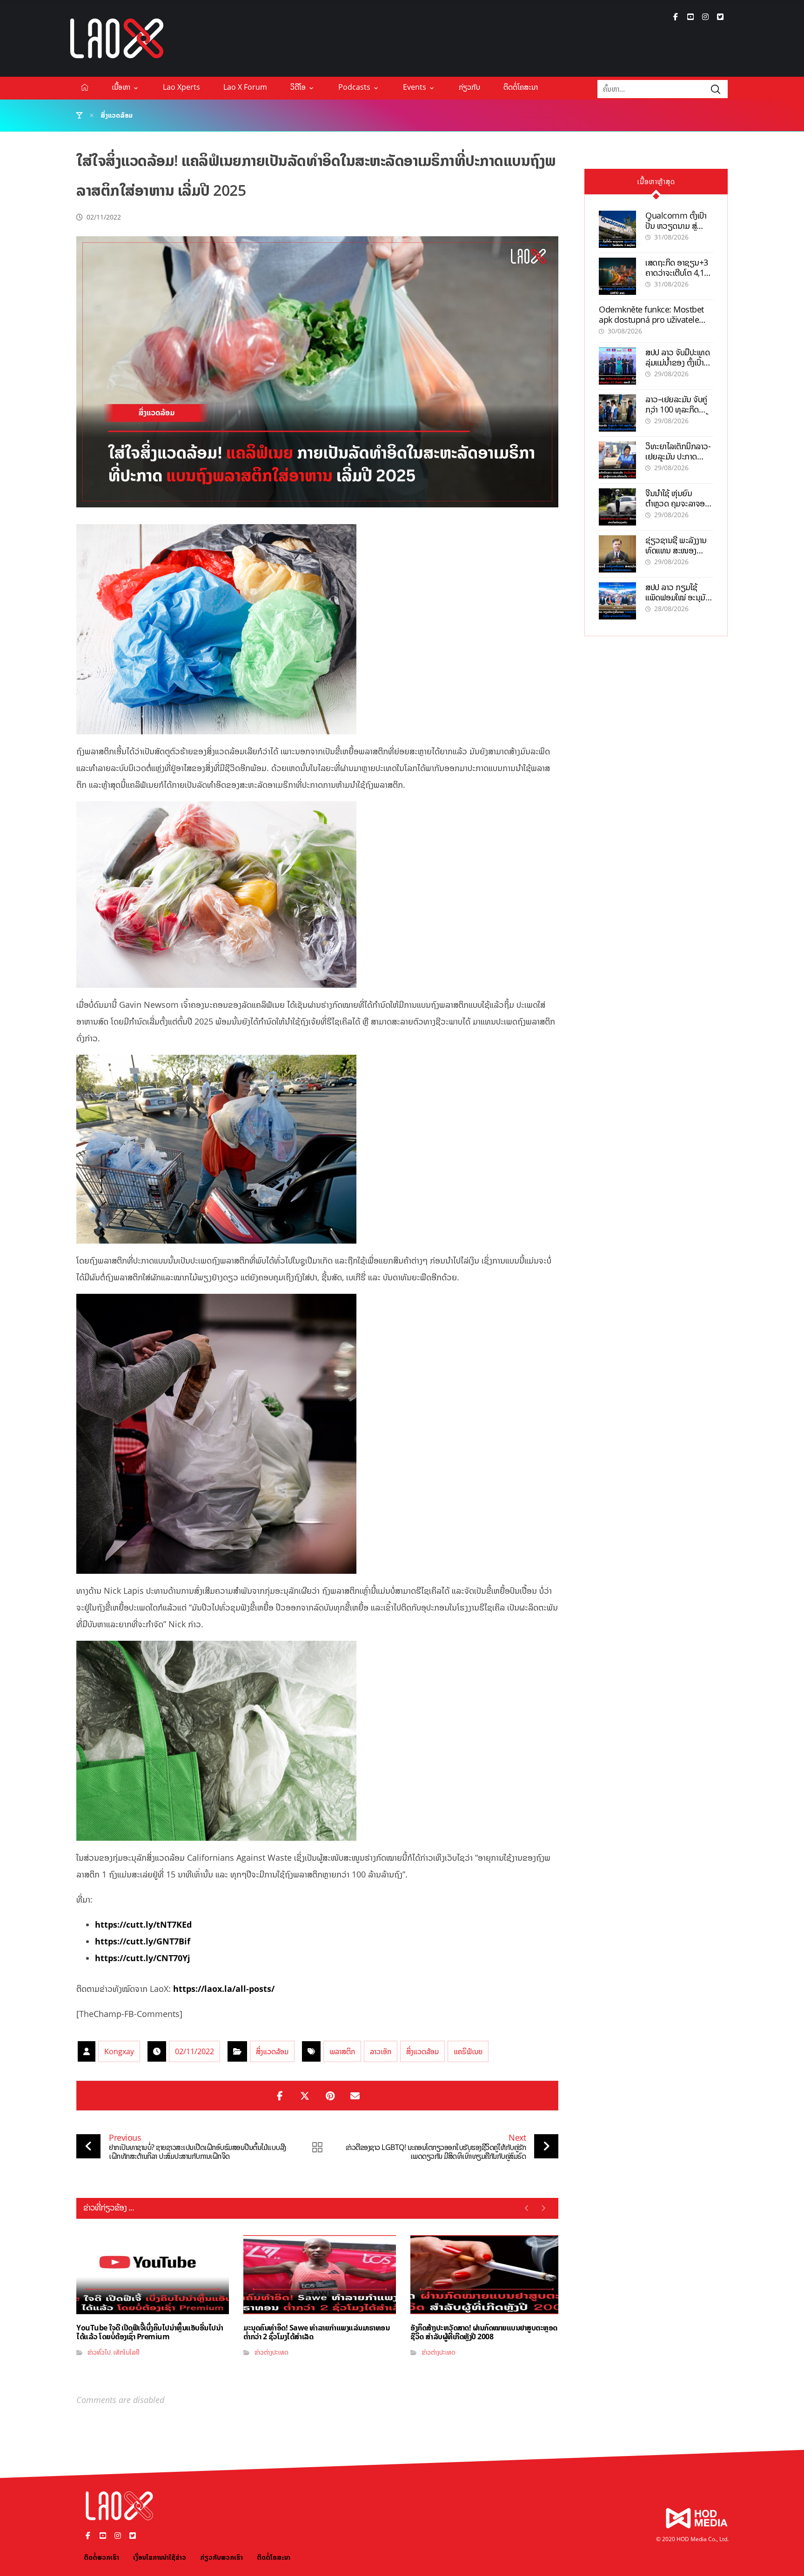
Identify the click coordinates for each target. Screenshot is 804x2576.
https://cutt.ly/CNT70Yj (143, 1958)
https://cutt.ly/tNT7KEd (143, 1924)
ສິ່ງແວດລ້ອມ (272, 2051)
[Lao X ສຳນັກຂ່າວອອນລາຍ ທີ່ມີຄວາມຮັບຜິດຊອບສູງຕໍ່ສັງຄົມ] (117, 38)
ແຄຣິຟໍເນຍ (468, 2051)
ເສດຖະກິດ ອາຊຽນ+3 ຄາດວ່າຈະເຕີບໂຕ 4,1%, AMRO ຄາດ (679, 272)
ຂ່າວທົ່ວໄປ (99, 2352)
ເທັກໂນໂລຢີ (127, 2352)
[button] (676, 17)
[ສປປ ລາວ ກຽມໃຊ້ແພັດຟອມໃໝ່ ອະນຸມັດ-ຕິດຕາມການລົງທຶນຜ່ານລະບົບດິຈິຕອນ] (617, 601)
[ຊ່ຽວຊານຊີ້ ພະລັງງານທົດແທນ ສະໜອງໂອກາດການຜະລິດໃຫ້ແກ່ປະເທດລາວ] (617, 554)
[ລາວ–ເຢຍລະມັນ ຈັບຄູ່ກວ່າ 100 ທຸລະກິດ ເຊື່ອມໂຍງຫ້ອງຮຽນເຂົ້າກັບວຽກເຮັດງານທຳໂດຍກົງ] (617, 413)
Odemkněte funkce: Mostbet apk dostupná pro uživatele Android (651, 319)
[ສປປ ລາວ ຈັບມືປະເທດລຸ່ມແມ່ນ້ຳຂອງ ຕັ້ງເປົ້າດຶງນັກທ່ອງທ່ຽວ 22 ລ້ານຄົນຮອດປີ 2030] (617, 366)
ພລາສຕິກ (342, 2051)
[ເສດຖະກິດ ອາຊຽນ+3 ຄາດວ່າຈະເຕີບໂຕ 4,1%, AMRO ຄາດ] (617, 276)
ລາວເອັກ (381, 2051)
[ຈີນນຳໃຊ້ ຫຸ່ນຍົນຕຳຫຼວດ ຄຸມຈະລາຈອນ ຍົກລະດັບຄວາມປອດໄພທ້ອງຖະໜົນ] (617, 507)
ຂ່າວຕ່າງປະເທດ (271, 2352)
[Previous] (527, 2208)
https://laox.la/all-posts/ (224, 1989)
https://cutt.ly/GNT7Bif (143, 1941)
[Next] (543, 2208)
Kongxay (119, 2051)
